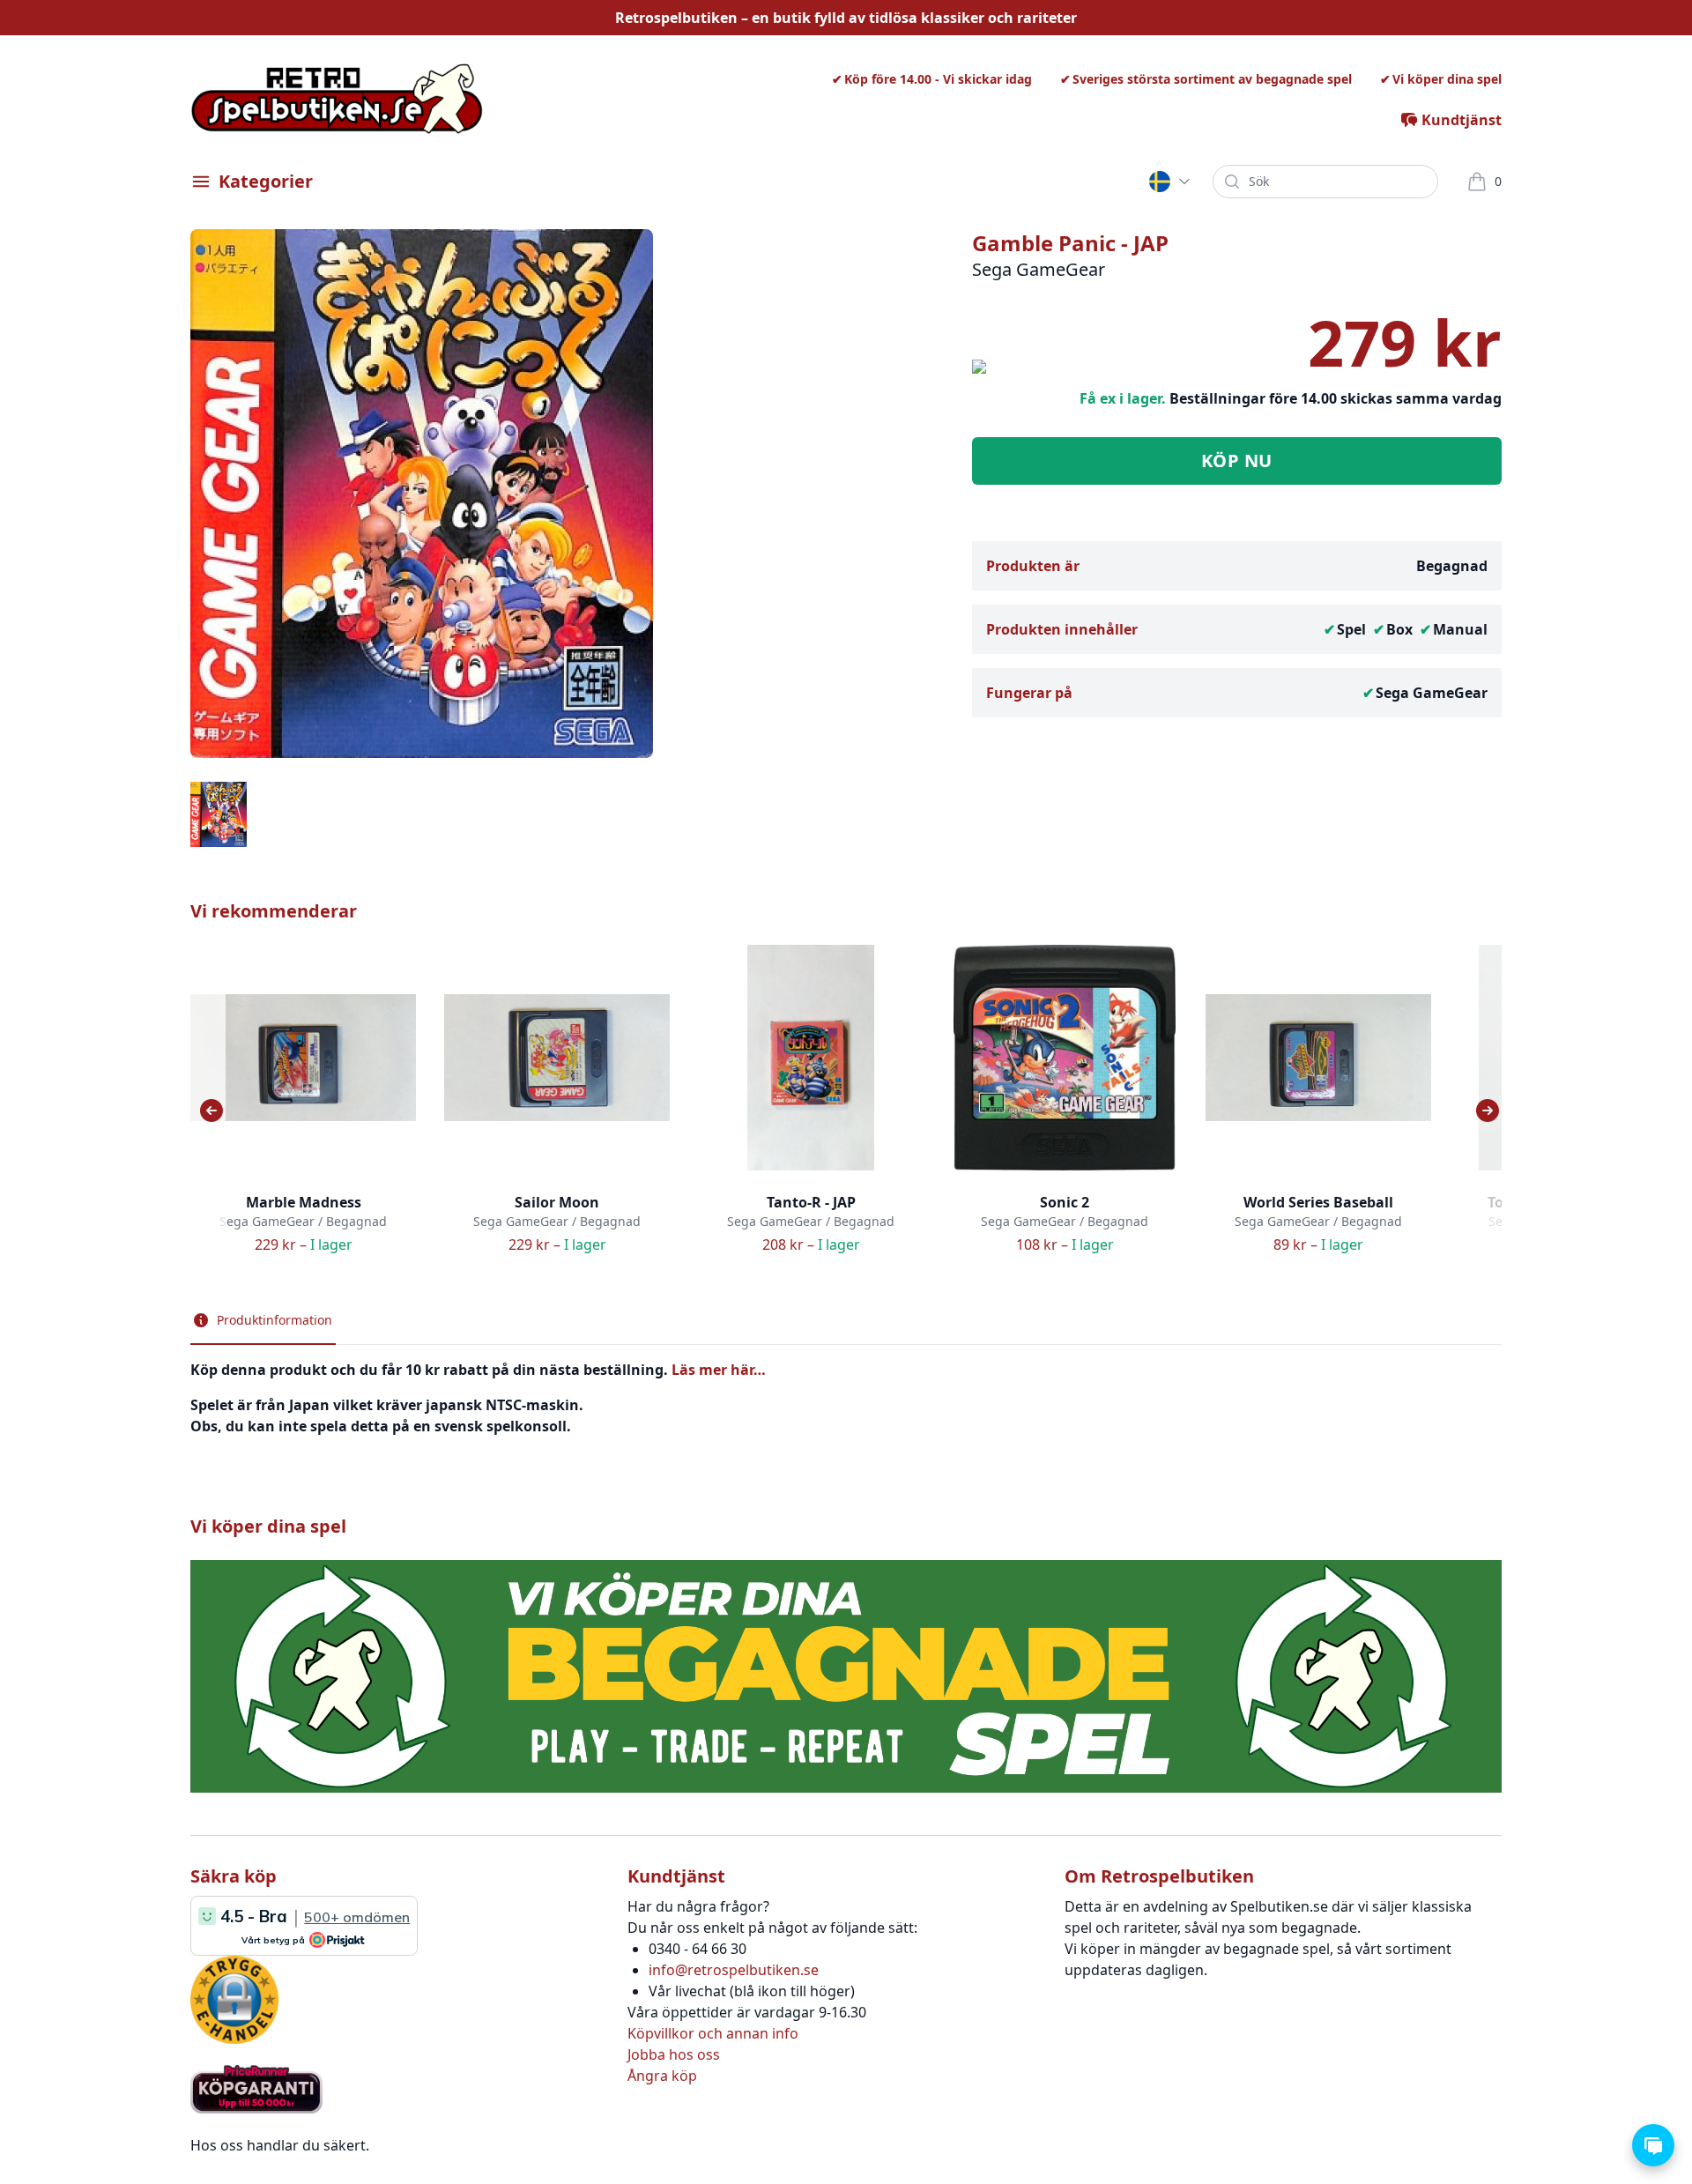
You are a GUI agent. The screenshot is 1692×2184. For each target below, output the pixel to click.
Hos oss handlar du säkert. (280, 2145)
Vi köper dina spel (1447, 79)
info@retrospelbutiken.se (734, 1970)
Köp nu (1237, 461)
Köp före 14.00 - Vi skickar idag (938, 79)
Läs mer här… (719, 1370)
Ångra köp (662, 2076)
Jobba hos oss (674, 2054)
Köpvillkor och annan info (713, 2033)
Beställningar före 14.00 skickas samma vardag (1336, 398)
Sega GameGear (1432, 693)
